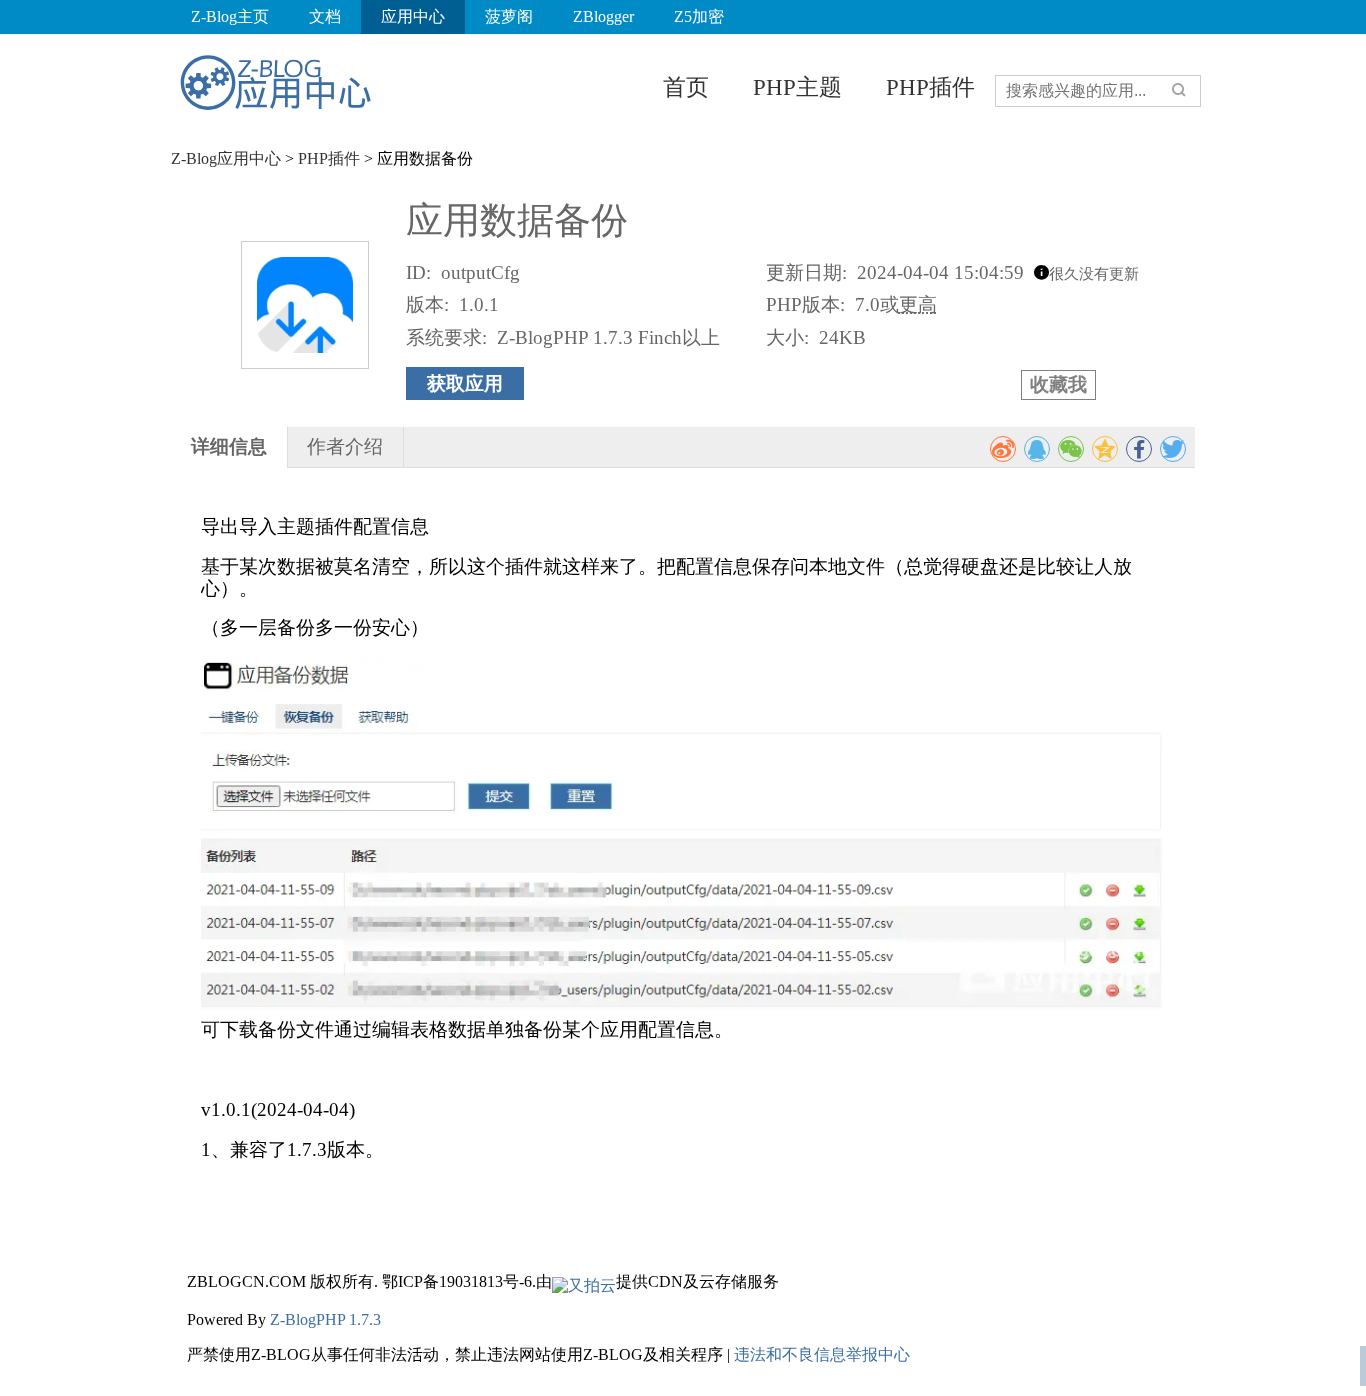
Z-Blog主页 (230, 16)
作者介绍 (345, 446)
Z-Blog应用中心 (226, 158)
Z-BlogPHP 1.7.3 (325, 1319)
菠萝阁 (509, 16)
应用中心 (413, 16)
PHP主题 (797, 87)
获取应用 (465, 383)
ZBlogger (603, 16)
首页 (686, 87)
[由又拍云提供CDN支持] (584, 1281)
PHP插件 (930, 87)
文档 (325, 16)
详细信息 (229, 446)
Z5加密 (699, 16)
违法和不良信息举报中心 (822, 1354)
